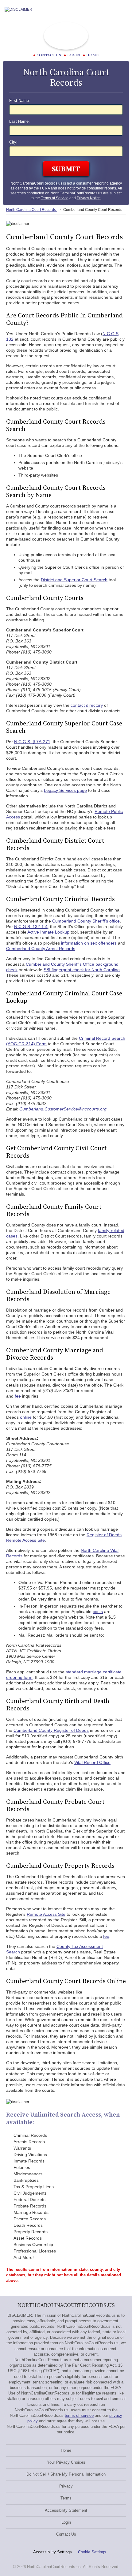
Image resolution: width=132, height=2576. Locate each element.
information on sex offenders (89, 943)
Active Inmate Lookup (48, 932)
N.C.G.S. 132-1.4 (31, 927)
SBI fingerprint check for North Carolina (82, 970)
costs (98, 1612)
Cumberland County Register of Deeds (51, 1730)
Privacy (66, 2486)
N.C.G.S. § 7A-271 (32, 742)
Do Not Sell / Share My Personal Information (66, 2474)
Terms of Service (55, 198)
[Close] (122, 9)
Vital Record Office (92, 1762)
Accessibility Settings (52, 2552)
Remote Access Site (46, 1914)
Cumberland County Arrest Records (41, 949)
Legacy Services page (65, 790)
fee (18, 1396)
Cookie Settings (92, 2552)
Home (92, 55)
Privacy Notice (89, 198)
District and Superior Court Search (74, 580)
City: (13, 142)
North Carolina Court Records (31, 210)
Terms (66, 2498)
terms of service (79, 2415)
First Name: (20, 101)
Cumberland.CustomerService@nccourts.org (63, 1109)
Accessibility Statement (66, 2510)
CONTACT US (49, 55)
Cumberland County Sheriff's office (86, 921)
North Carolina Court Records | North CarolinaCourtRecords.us (66, 36)
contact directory (87, 705)
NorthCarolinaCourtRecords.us (36, 183)
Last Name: (19, 122)
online (26, 1417)
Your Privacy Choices (66, 2462)
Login (74, 55)
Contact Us (66, 2534)
